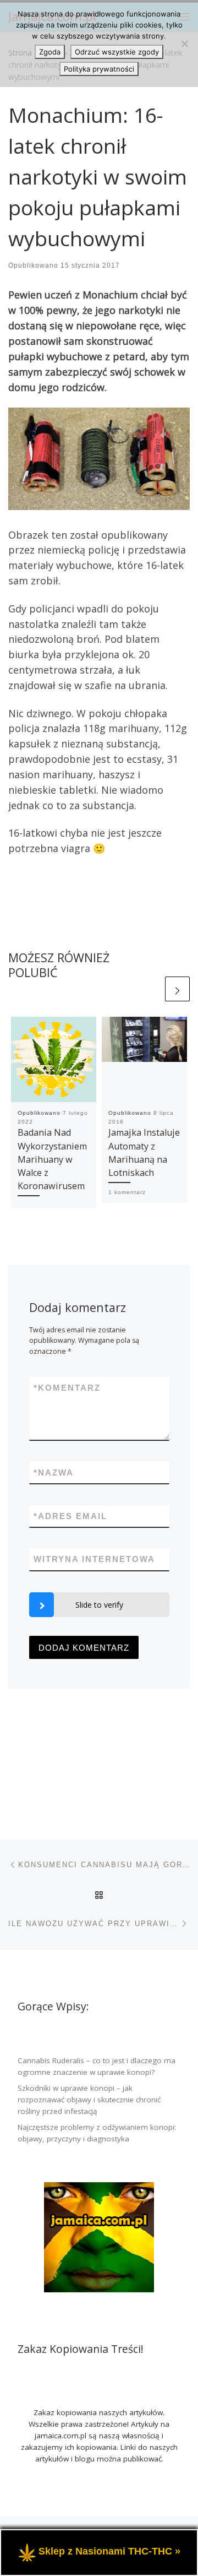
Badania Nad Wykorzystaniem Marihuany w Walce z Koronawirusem (52, 1159)
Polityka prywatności (99, 69)
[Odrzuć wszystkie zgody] (184, 44)
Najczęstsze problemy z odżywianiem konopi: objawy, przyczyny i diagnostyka (97, 2133)
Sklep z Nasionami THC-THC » (109, 2552)
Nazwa (54, 1473)
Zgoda (50, 52)
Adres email (70, 1516)
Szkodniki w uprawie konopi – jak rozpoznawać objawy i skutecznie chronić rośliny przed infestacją (89, 2100)
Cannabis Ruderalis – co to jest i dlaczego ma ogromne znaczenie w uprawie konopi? (97, 2066)
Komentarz (67, 1388)
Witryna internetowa (94, 1559)
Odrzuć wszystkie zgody (117, 52)
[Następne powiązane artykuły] (177, 989)
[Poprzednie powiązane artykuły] (150, 989)
